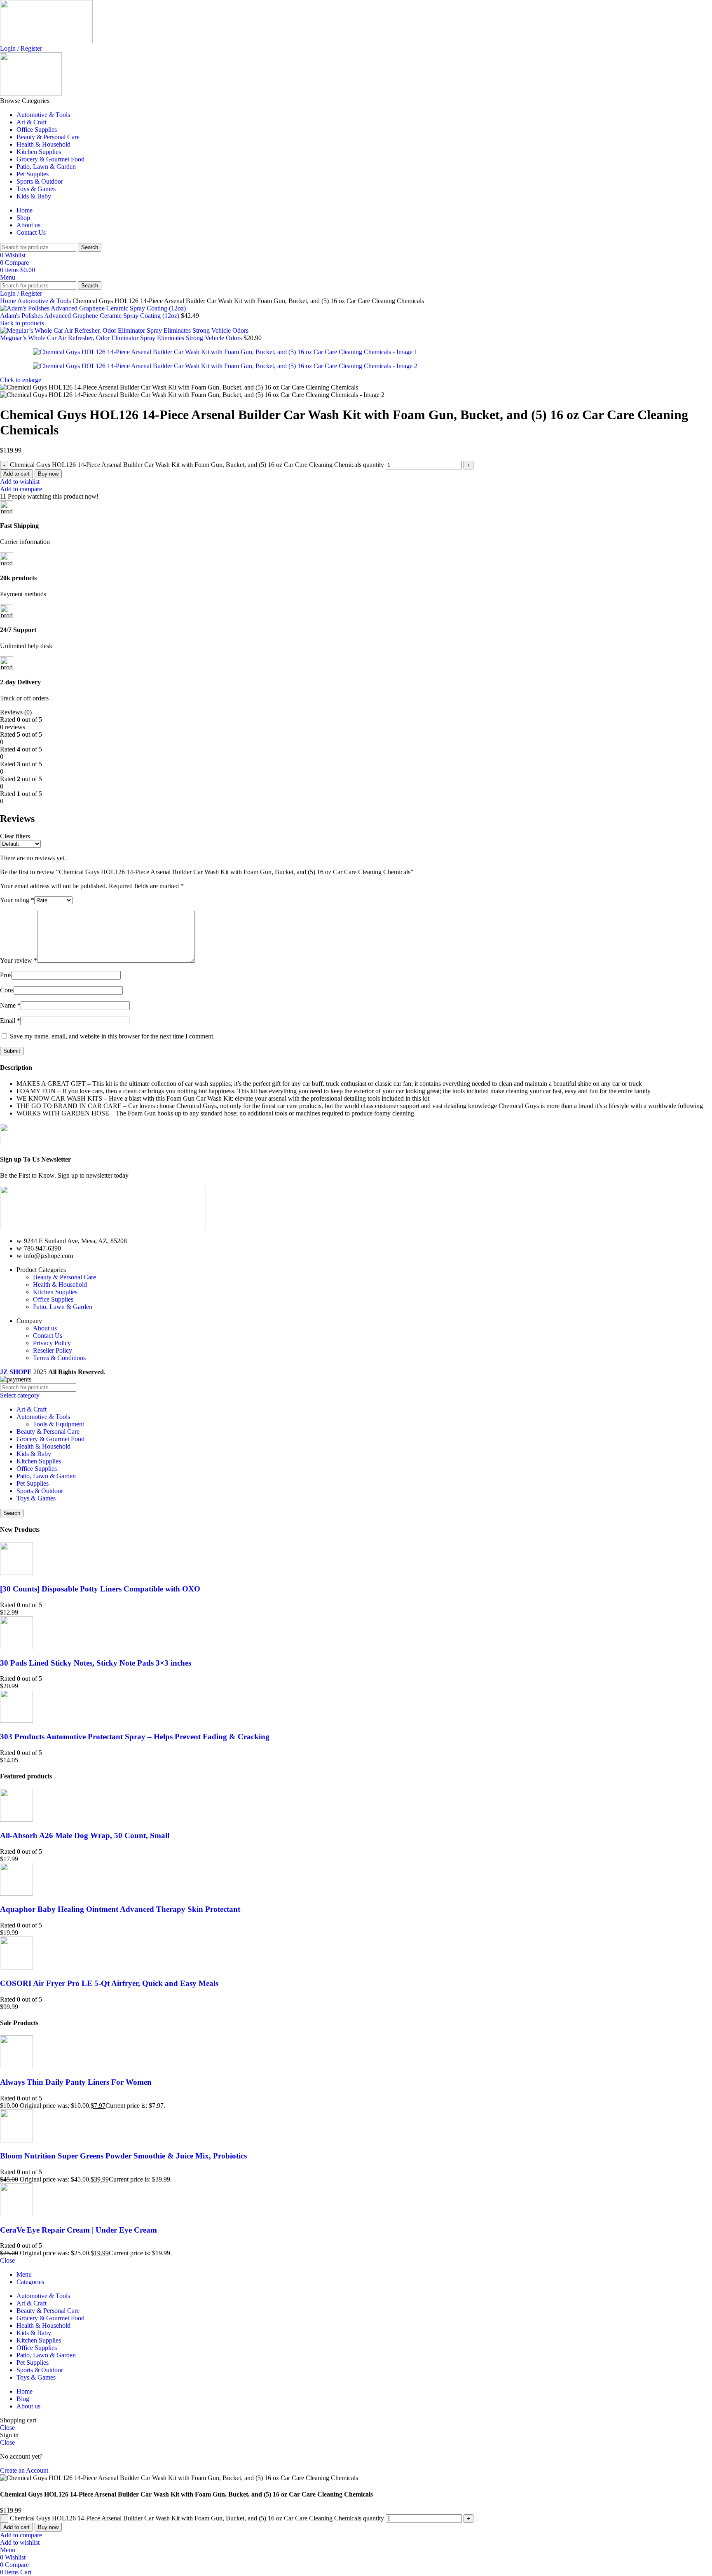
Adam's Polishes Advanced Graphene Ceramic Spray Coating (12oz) (90, 316)
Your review (19, 960)
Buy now (48, 474)
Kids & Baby (34, 1454)
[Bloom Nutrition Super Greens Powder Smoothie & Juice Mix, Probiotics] (16, 2140)
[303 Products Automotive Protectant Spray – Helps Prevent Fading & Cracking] (16, 1721)
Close (7, 2260)
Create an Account (24, 2470)
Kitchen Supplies (55, 1292)
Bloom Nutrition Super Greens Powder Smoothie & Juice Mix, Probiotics (123, 2156)
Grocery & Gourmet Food (50, 1439)
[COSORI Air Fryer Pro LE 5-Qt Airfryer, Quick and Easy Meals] (16, 1967)
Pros (6, 975)
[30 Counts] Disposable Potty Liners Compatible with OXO (100, 1589)
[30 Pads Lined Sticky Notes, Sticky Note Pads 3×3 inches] (16, 1647)
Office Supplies (53, 1299)
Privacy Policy (52, 1343)
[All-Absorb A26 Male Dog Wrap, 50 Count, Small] (16, 1819)
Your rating (17, 900)
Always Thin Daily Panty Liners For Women (76, 2082)
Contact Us (48, 1336)
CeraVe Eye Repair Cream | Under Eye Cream (78, 2230)
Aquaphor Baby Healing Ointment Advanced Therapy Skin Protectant (120, 1909)
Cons (7, 990)
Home (9, 301)
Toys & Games (36, 1498)
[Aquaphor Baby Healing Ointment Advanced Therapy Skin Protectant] (16, 1893)
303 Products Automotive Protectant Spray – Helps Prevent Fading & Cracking (135, 1737)
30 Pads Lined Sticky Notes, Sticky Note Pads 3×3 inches (96, 1663)
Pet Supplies (33, 1483)
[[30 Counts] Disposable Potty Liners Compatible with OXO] (16, 1573)
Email (10, 1021)
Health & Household (60, 1284)
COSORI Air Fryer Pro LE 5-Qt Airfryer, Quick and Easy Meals (109, 1983)
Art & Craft (32, 1409)
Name (10, 1005)
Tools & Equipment (59, 1424)
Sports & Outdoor (40, 1491)
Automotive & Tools (45, 301)
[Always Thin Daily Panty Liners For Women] (16, 2066)
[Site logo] (46, 41)
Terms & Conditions (59, 1358)
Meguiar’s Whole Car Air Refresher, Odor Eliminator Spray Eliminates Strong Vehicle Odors (122, 338)
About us (45, 1328)
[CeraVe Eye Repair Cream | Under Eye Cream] (16, 2214)
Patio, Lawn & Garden (63, 1307)
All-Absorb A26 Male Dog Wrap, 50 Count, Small (85, 1835)
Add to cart (16, 474)
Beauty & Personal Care (64, 1277)
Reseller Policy (53, 1350)
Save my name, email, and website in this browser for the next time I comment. (112, 1036)
